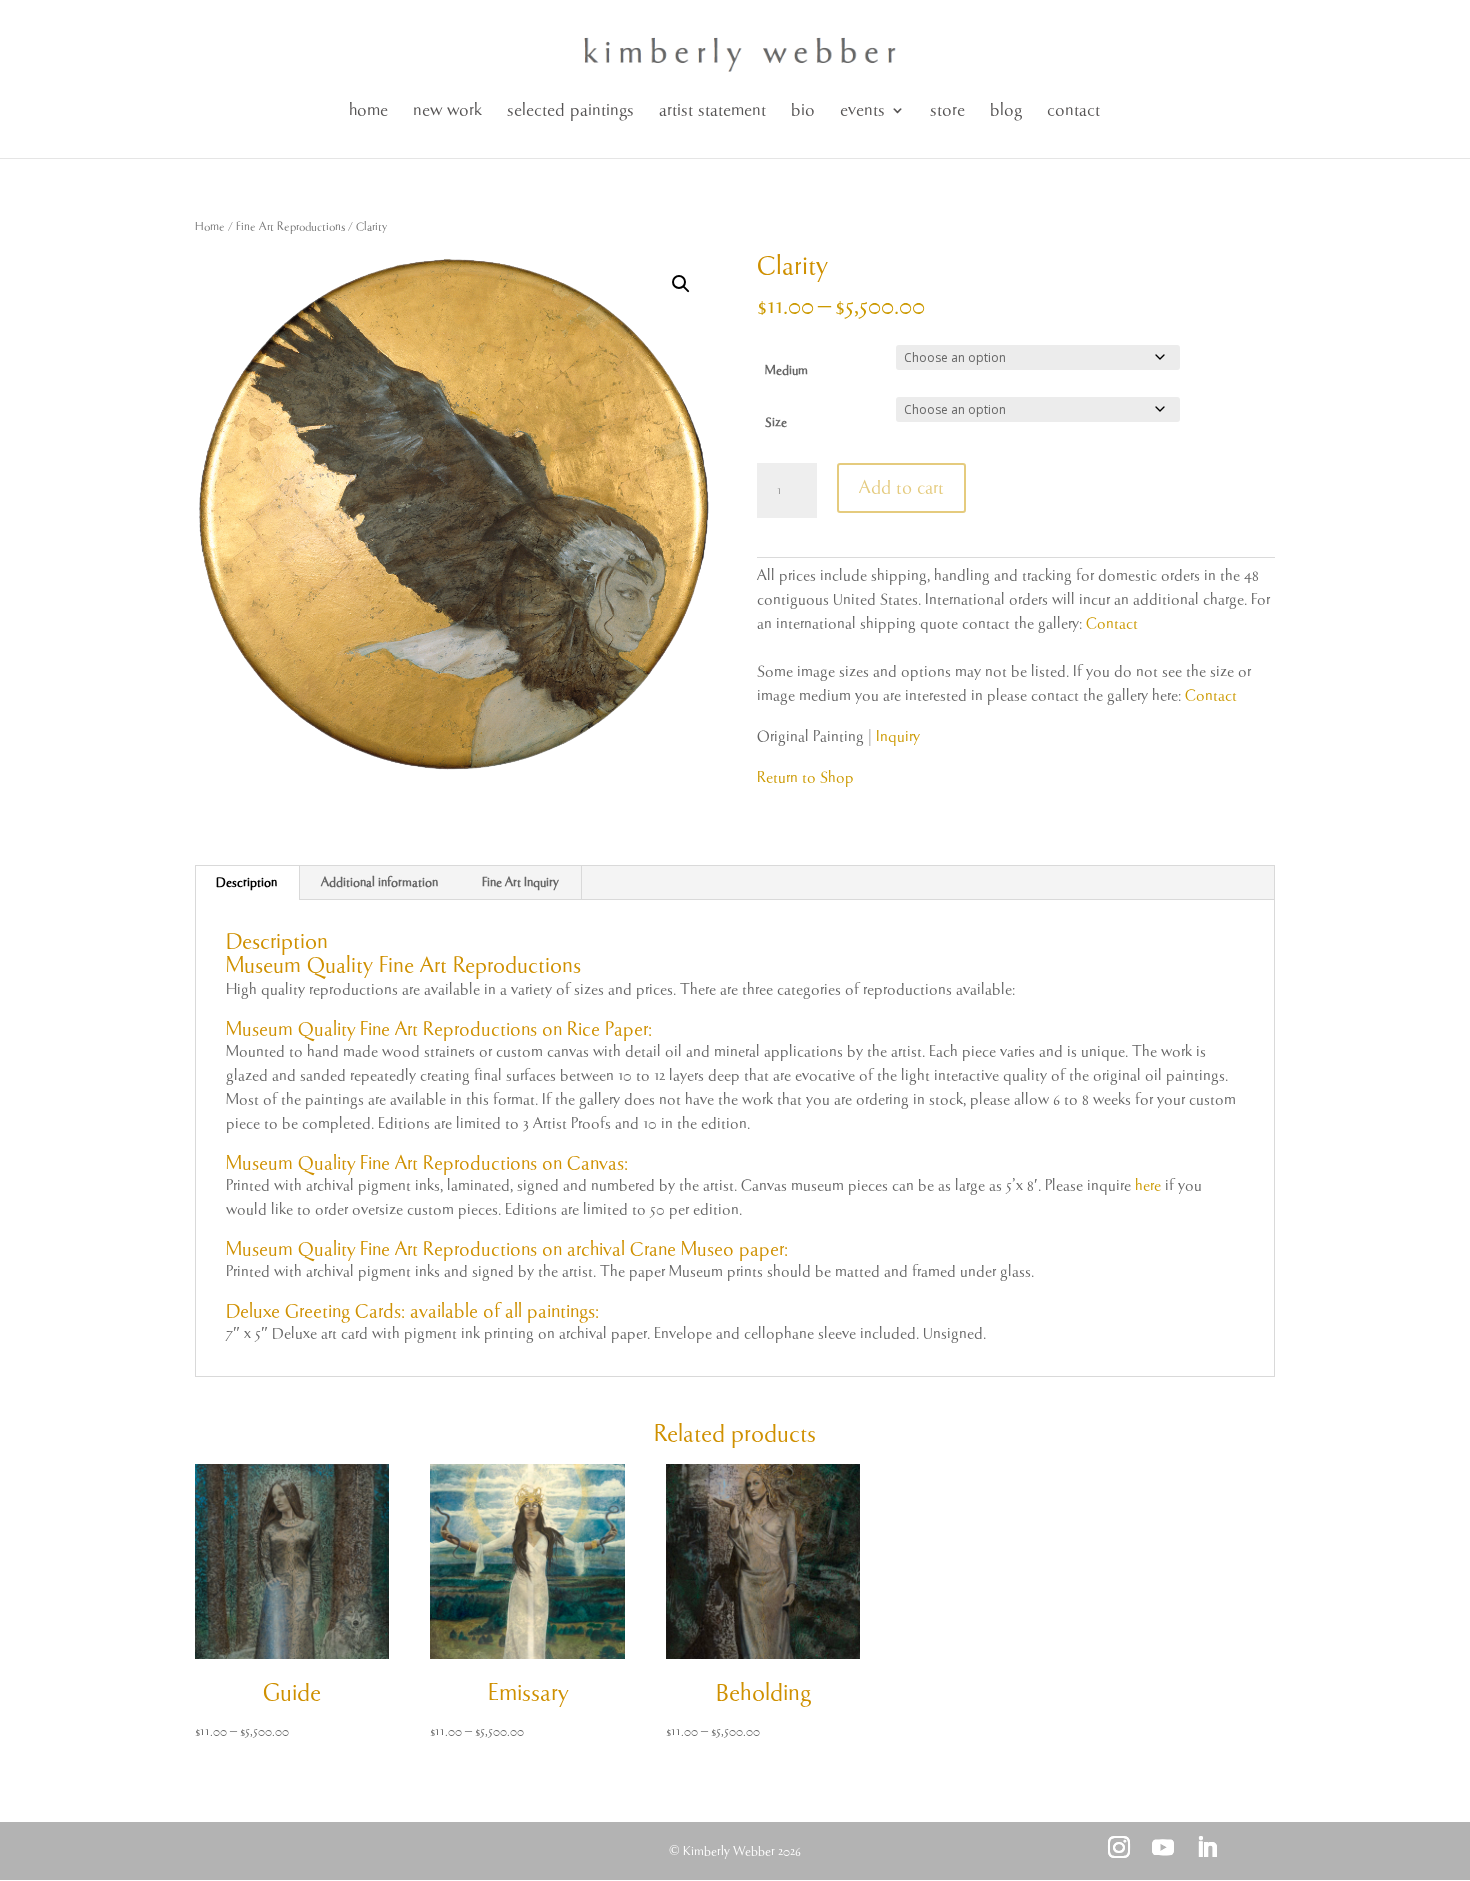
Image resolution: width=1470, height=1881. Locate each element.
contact (1073, 110)
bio (803, 110)
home (368, 110)
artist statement (712, 110)
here (1148, 1185)
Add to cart (901, 488)
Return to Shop (805, 777)
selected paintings (570, 110)
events (862, 110)
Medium (786, 370)
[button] (681, 284)
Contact (1112, 623)
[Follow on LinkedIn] (1207, 1847)
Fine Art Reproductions (290, 226)
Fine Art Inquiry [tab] (520, 882)
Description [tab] (246, 882)
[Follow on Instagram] (1119, 1847)
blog (1006, 110)
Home (210, 226)
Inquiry (898, 736)
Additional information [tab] (379, 882)
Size (776, 422)
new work (447, 110)
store (947, 110)
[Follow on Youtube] (1163, 1847)
